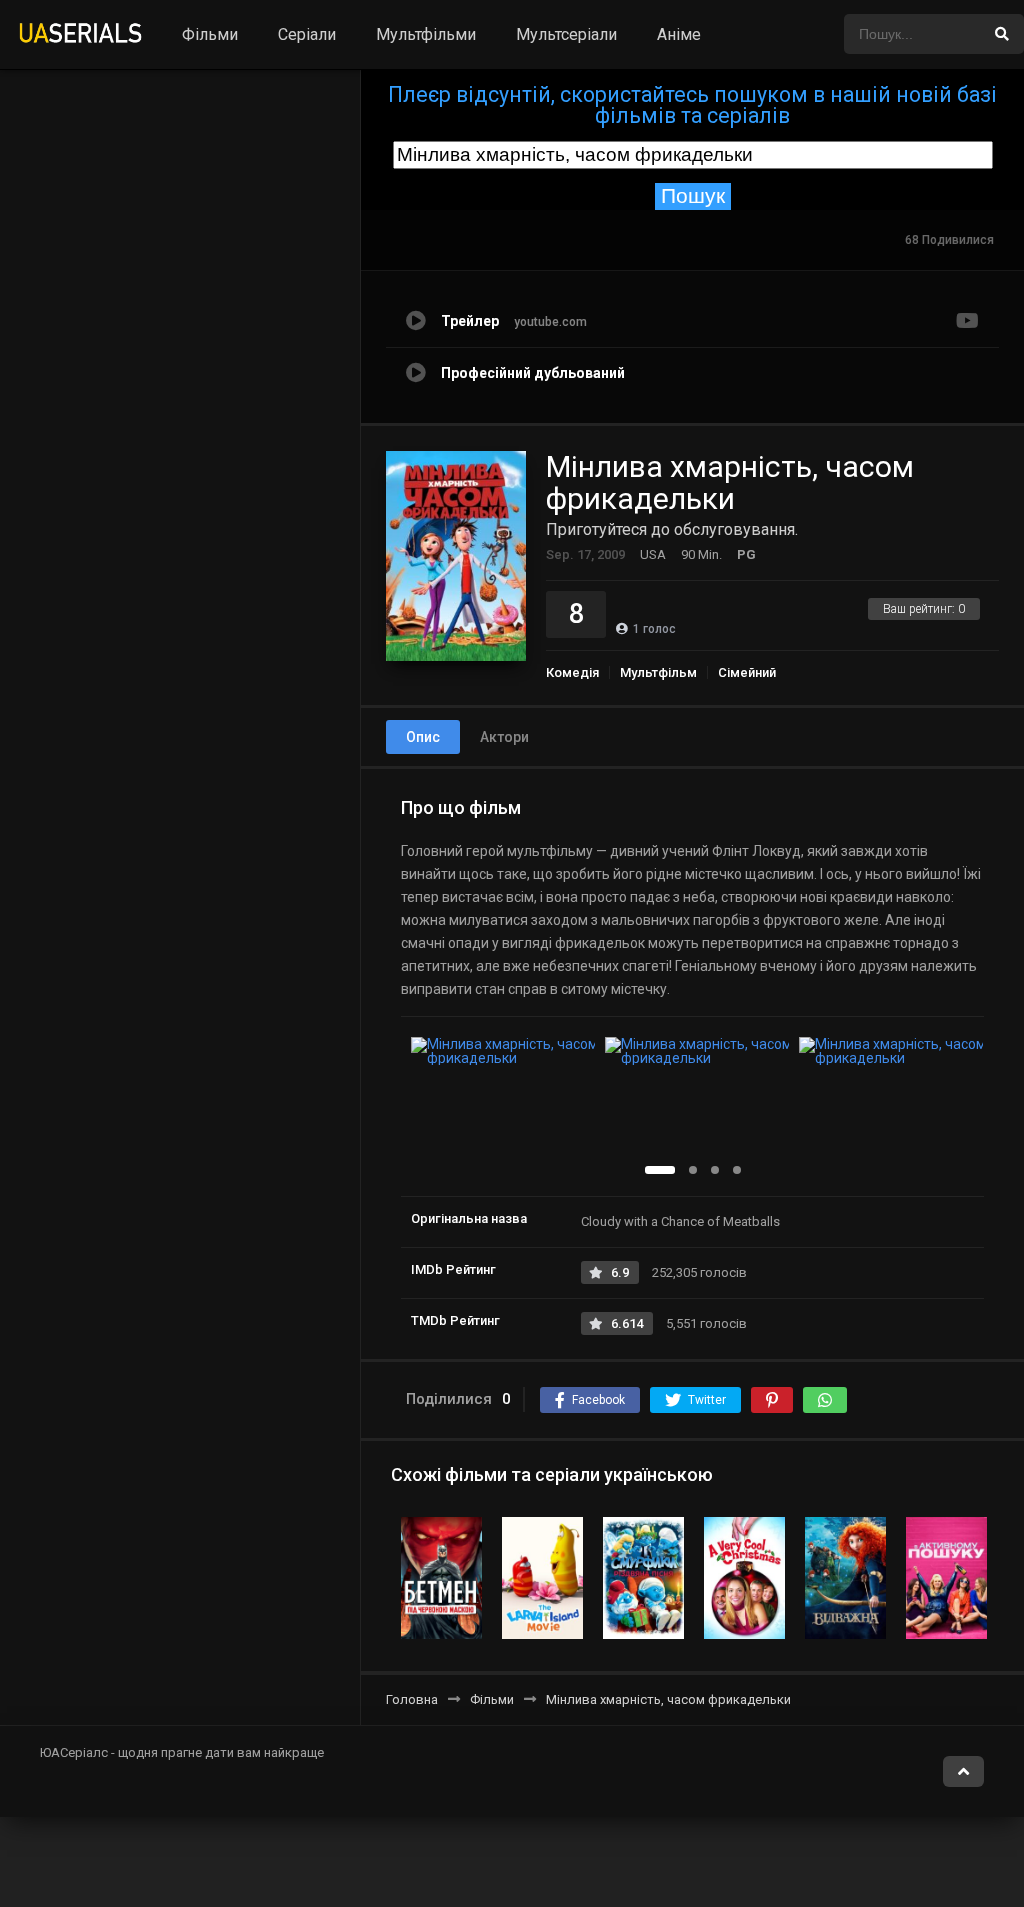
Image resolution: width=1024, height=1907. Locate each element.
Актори (504, 737)
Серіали (307, 34)
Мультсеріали (566, 34)
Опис (423, 737)
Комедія (572, 672)
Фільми (210, 34)
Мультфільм (658, 672)
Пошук (693, 196)
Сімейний (747, 672)
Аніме (679, 34)
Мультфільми (426, 34)
